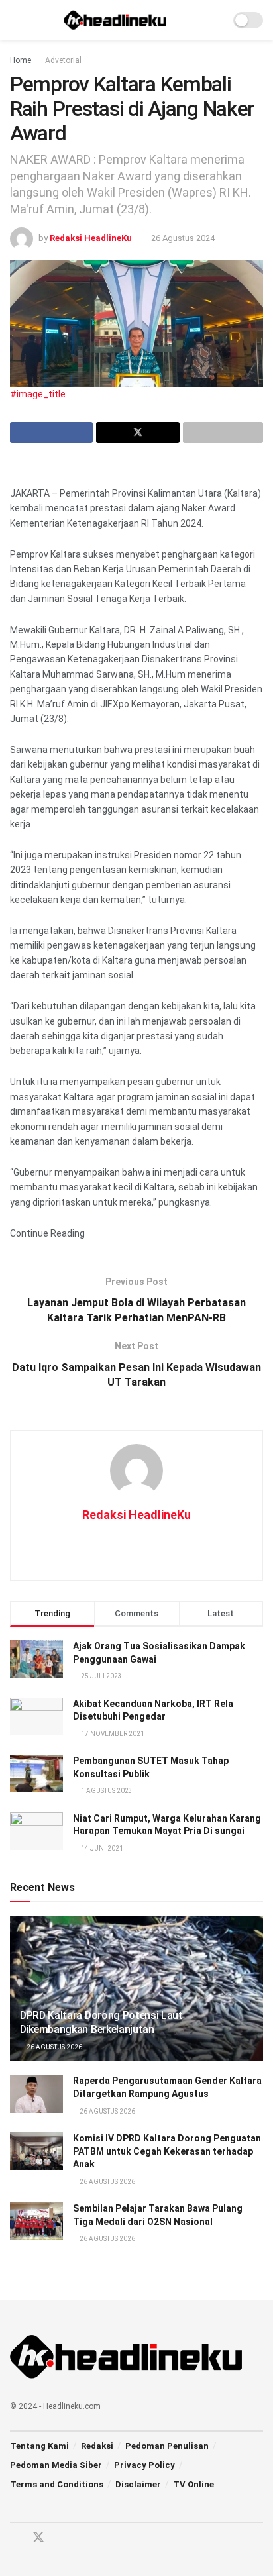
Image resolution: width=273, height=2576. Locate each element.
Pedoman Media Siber (56, 2465)
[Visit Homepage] (115, 20)
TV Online (193, 2484)
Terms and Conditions (57, 2484)
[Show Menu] (16, 20)
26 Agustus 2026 (54, 2047)
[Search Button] (214, 20)
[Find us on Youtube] (62, 2538)
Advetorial (63, 60)
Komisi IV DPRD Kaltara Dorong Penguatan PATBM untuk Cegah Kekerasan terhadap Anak (167, 2151)
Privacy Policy (144, 2465)
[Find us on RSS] (85, 2538)
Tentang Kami (39, 2446)
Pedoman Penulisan (167, 2446)
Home (21, 60)
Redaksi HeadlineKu (91, 238)
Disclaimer (138, 2484)
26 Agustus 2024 (183, 238)
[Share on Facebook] (51, 433)
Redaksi (97, 2446)
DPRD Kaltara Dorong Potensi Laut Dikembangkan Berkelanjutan (101, 2022)
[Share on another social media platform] (223, 433)
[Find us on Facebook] (15, 2538)
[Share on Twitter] (137, 433)
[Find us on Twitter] (38, 2538)
